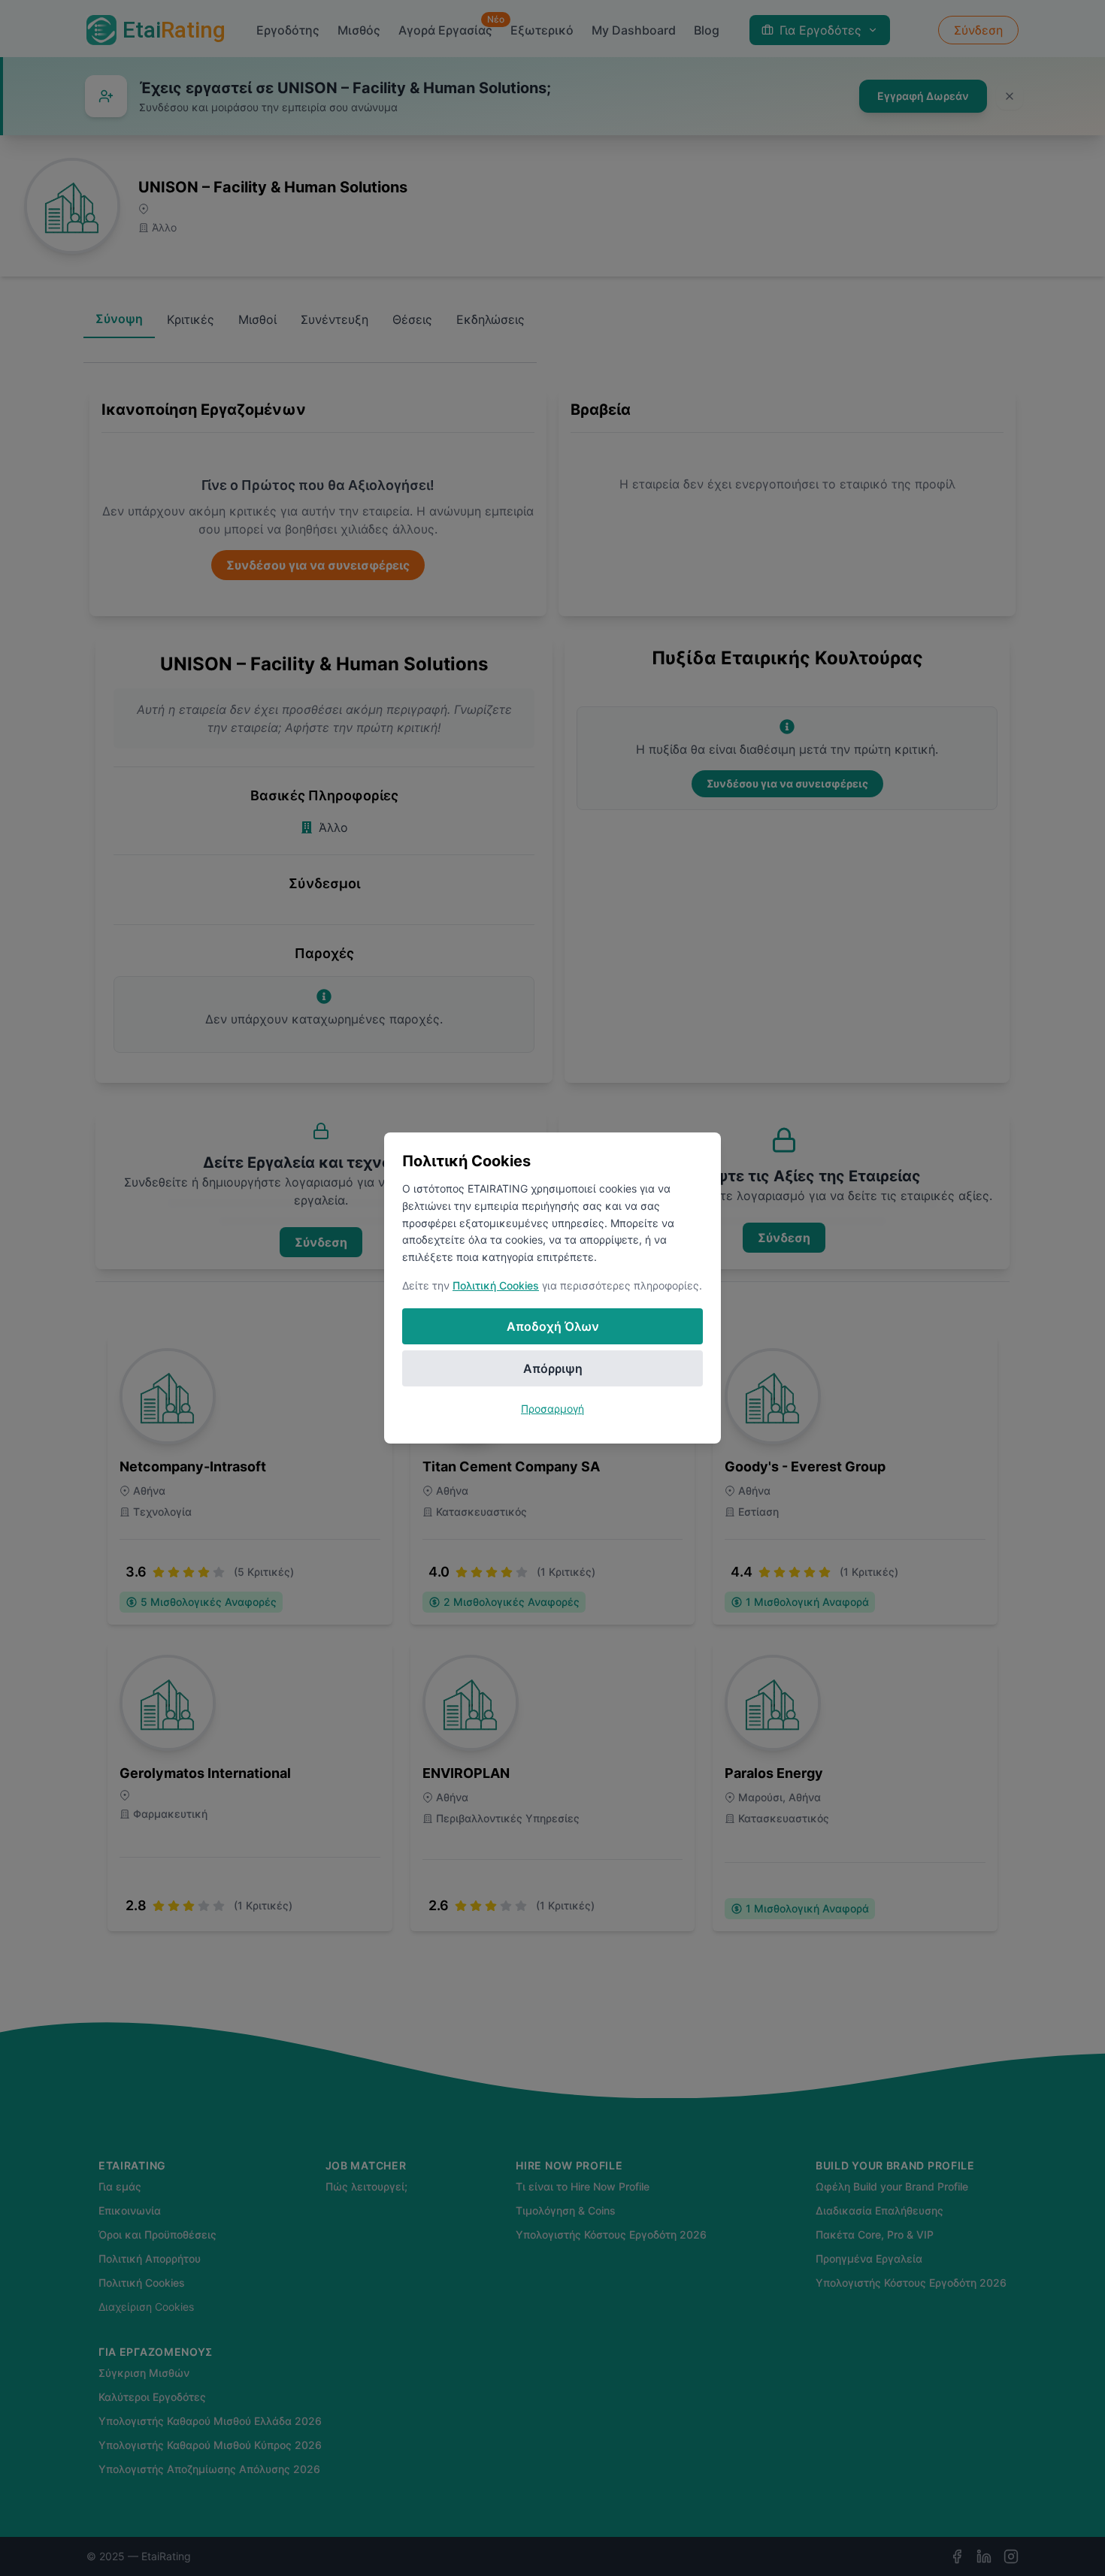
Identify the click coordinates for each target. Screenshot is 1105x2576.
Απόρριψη (553, 1368)
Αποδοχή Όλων (553, 1326)
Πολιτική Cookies (496, 1285)
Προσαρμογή (552, 1409)
